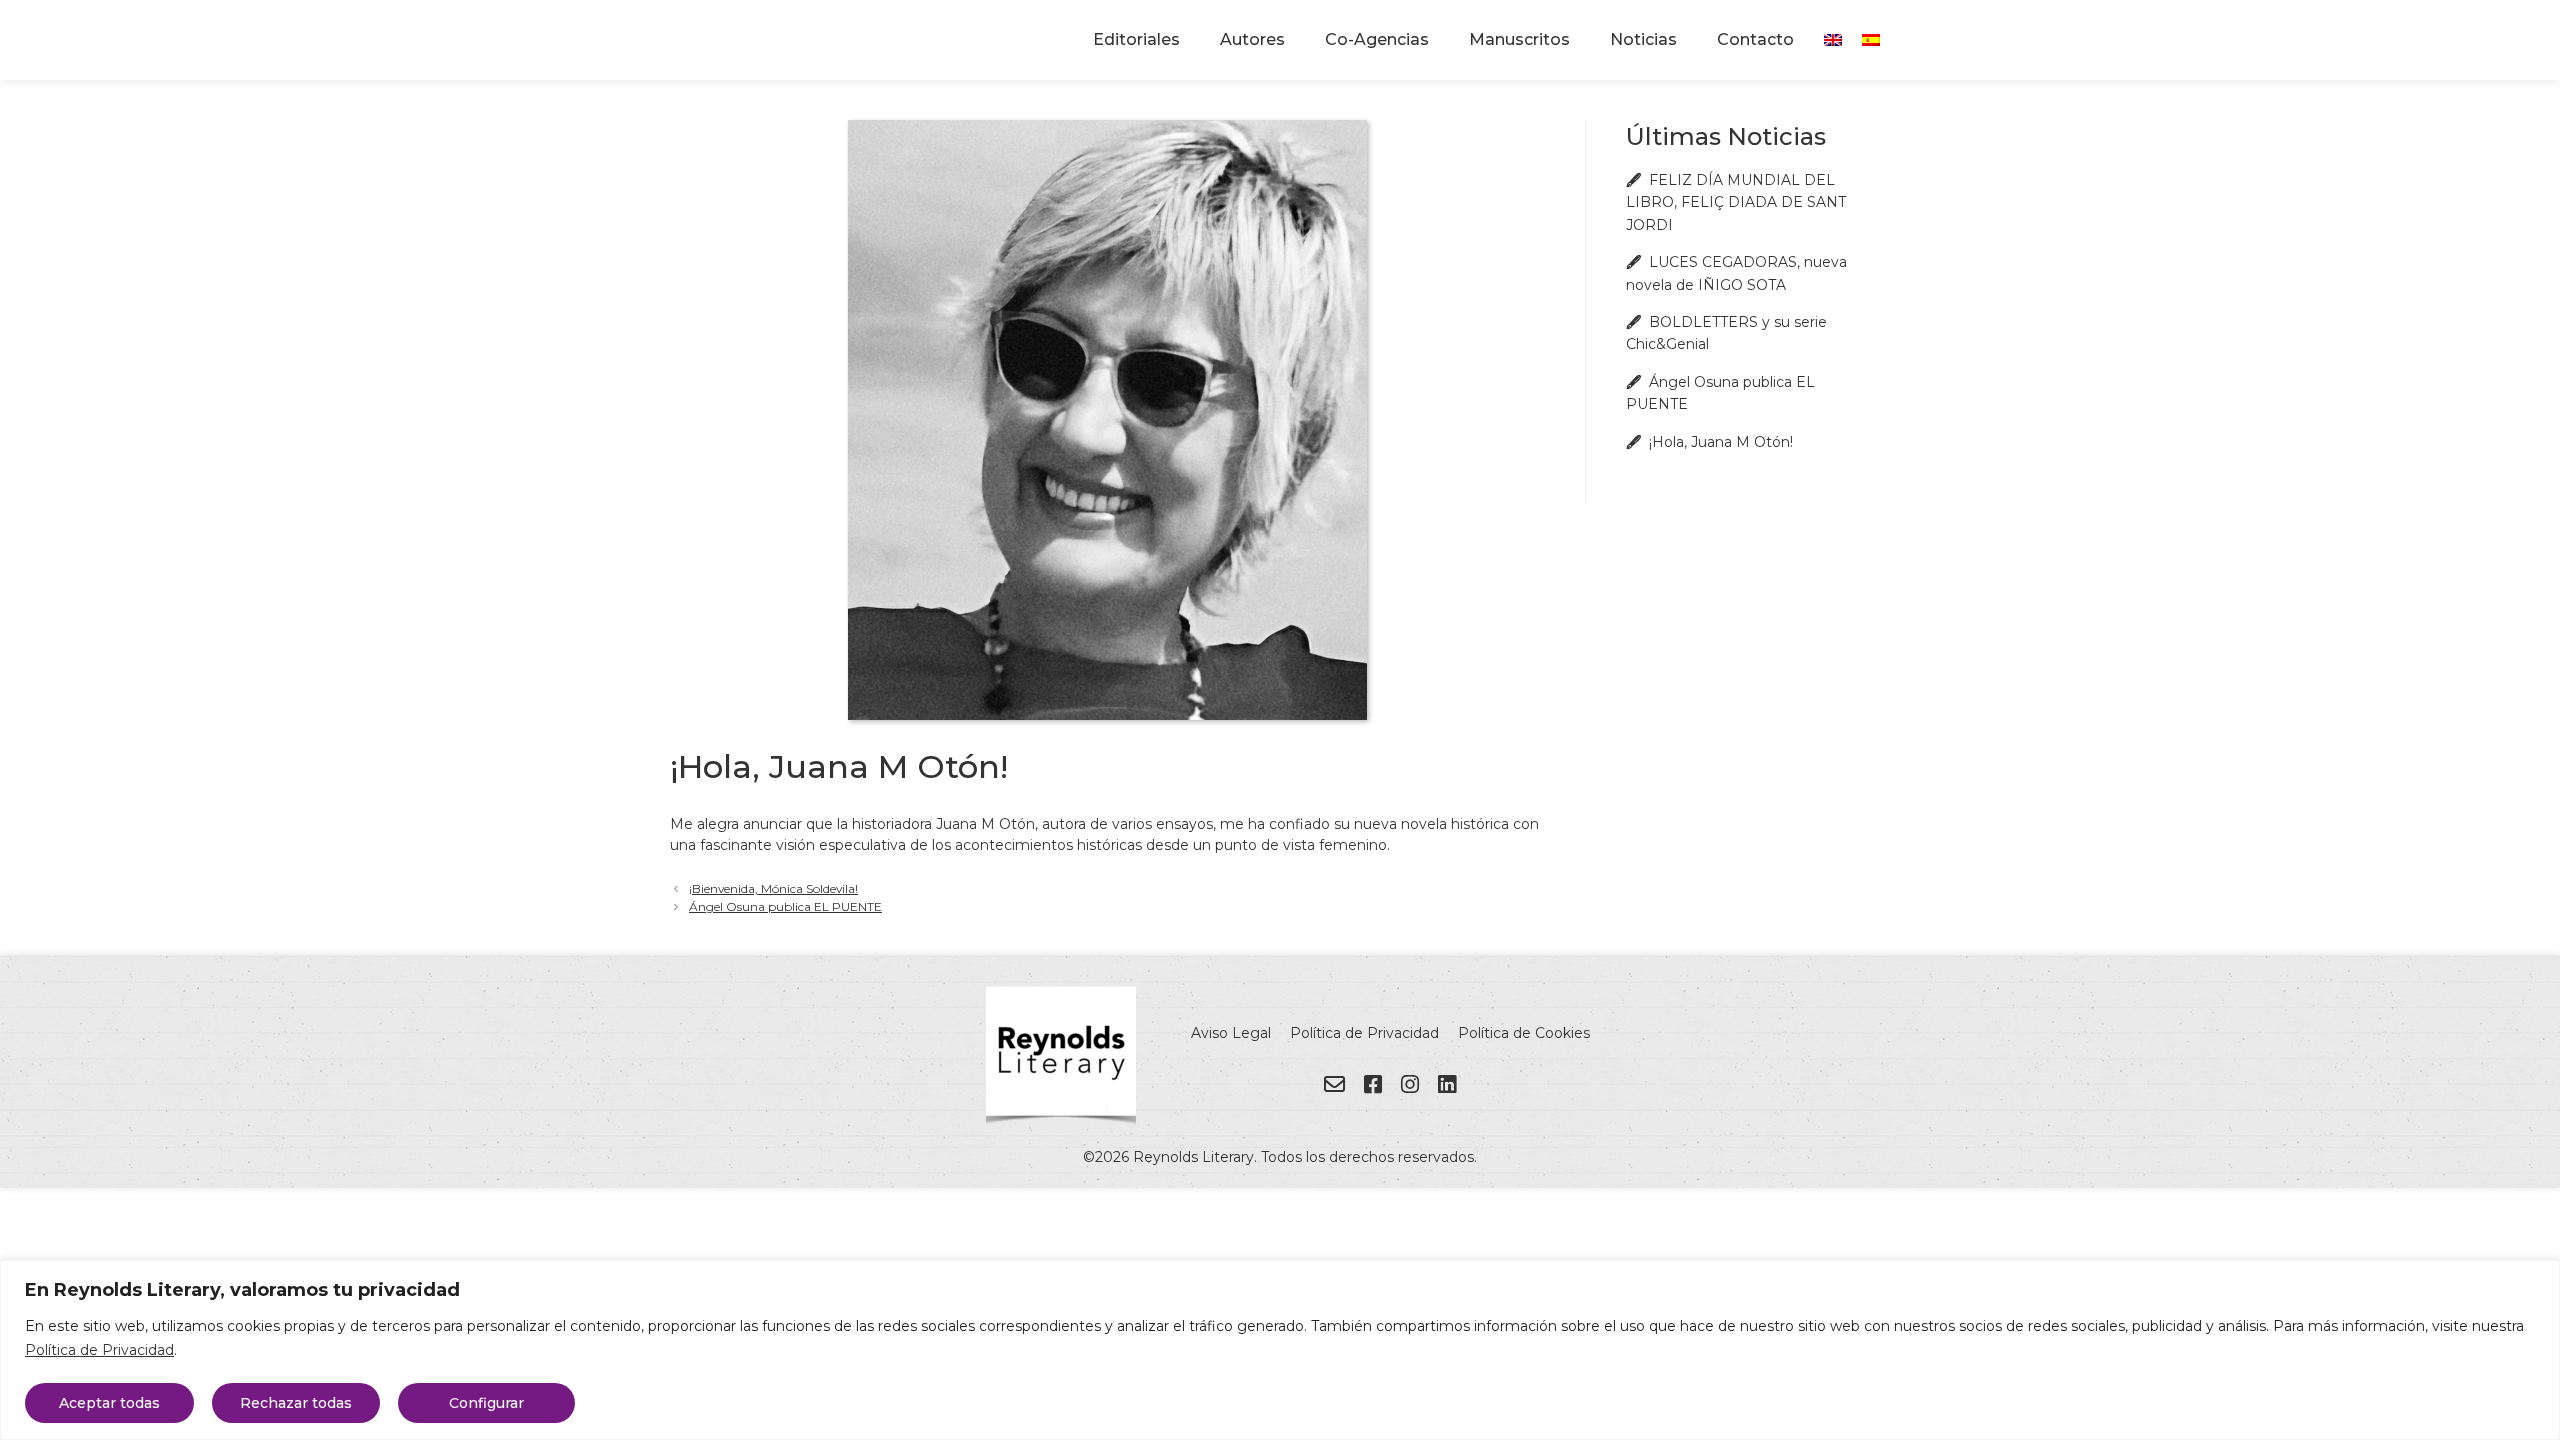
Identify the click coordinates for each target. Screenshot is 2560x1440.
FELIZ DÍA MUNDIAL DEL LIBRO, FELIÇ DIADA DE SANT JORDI (1736, 202)
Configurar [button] (486, 1403)
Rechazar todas (296, 1403)
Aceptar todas (109, 1403)
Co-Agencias (1377, 39)
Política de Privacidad (99, 1350)
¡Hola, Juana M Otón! (1721, 442)
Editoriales (1136, 39)
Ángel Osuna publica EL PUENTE (785, 906)
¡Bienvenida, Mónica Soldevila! (773, 888)
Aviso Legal (1231, 1033)
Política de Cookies (1524, 1033)
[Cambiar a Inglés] (1833, 40)
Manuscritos (1519, 39)
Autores (1252, 39)
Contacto (1755, 39)
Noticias (1643, 39)
